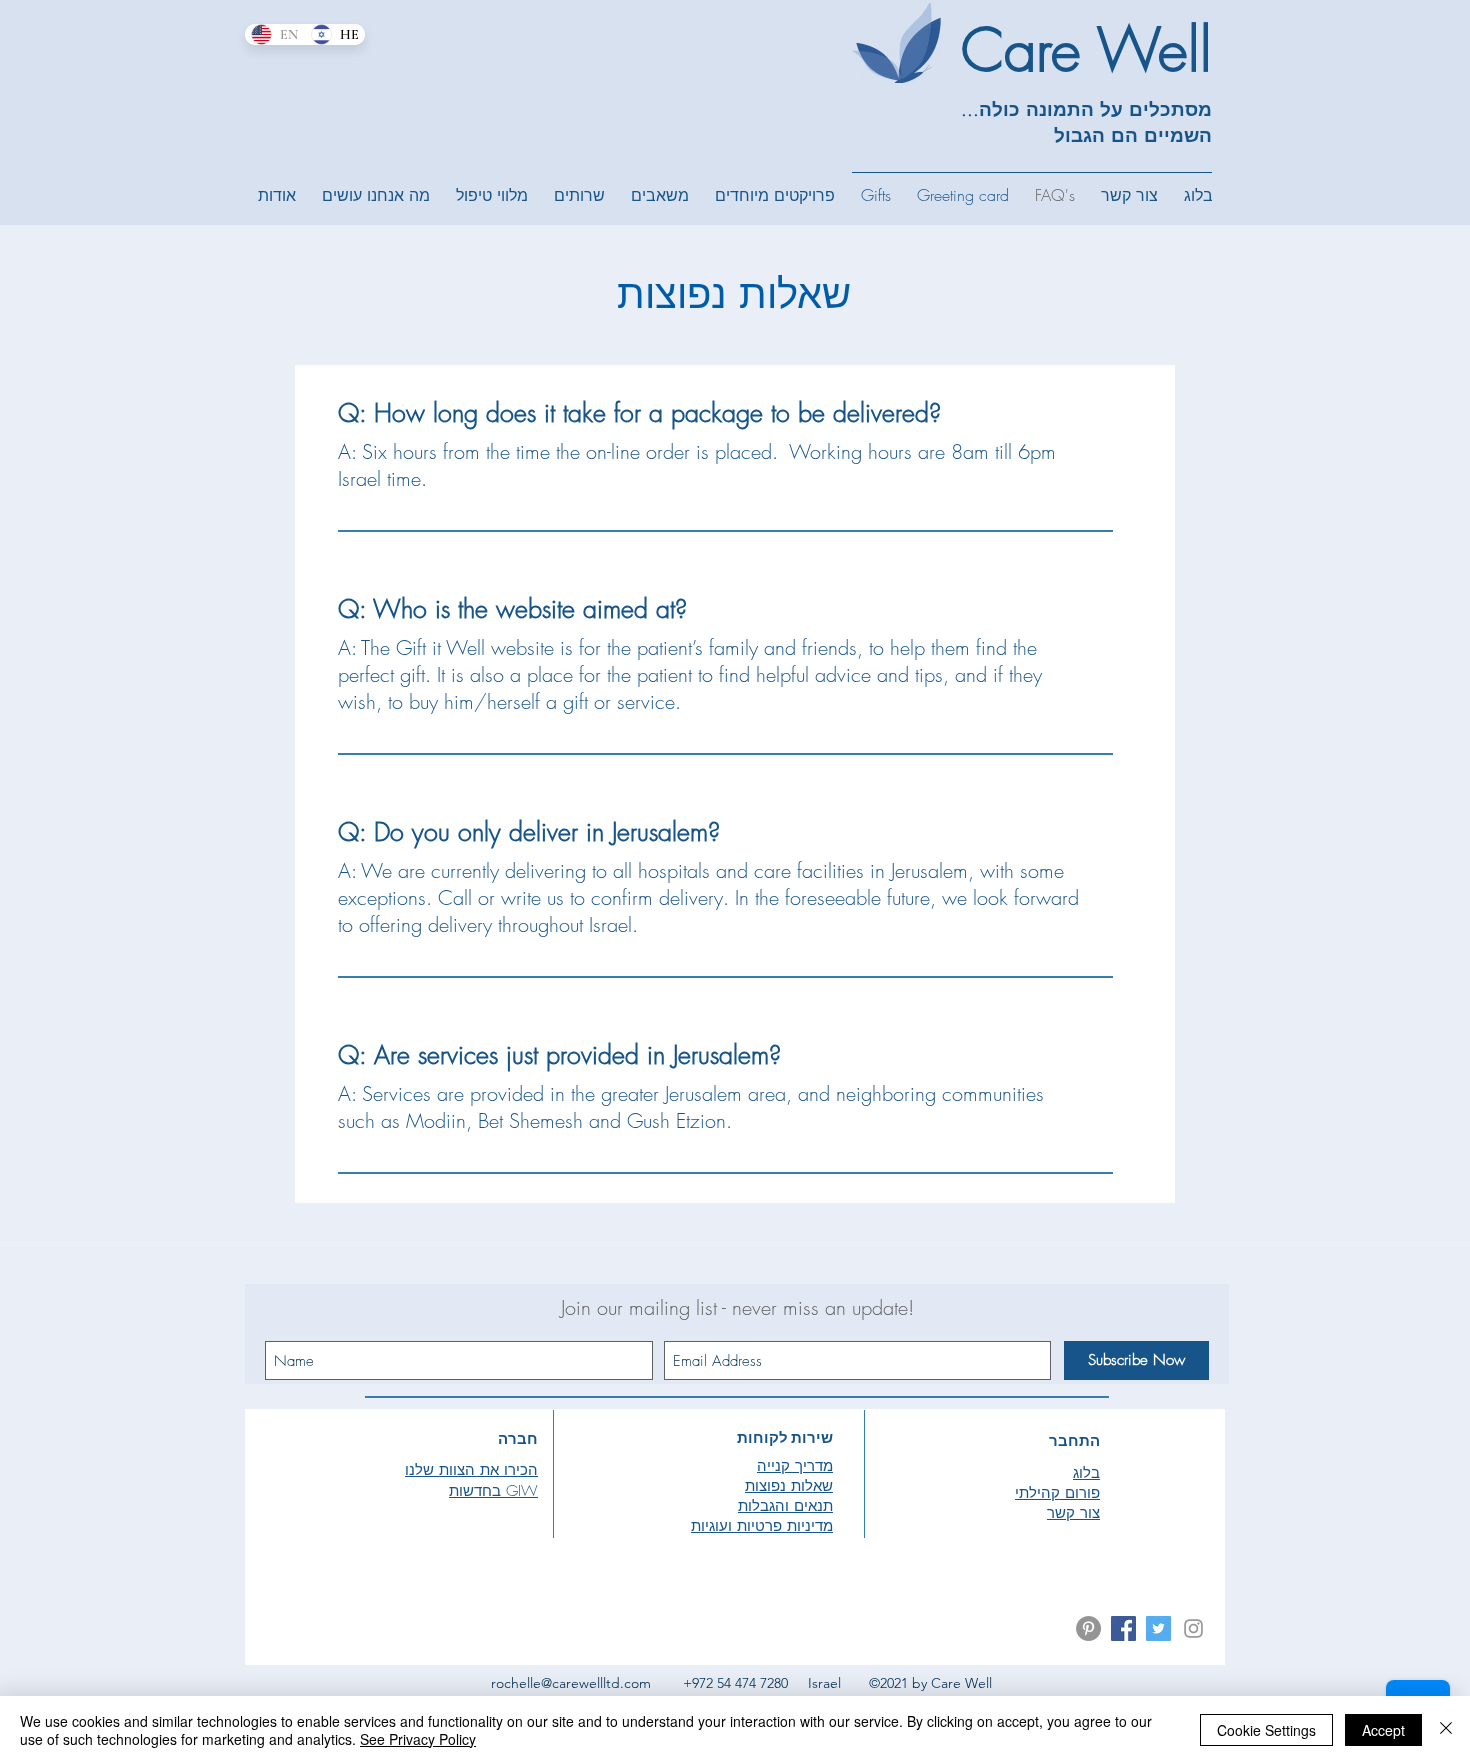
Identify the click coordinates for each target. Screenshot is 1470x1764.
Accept (1383, 1730)
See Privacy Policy (418, 1739)
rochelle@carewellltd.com (571, 1683)
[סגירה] (1446, 1730)
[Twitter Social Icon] (1158, 1628)
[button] (277, 195)
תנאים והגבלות (785, 1506)
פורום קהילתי (1057, 1493)
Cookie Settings (1266, 1730)
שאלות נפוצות (789, 1486)
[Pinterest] (1088, 1628)
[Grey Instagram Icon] (1193, 1628)
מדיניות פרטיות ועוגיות (762, 1526)
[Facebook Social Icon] (1123, 1628)
